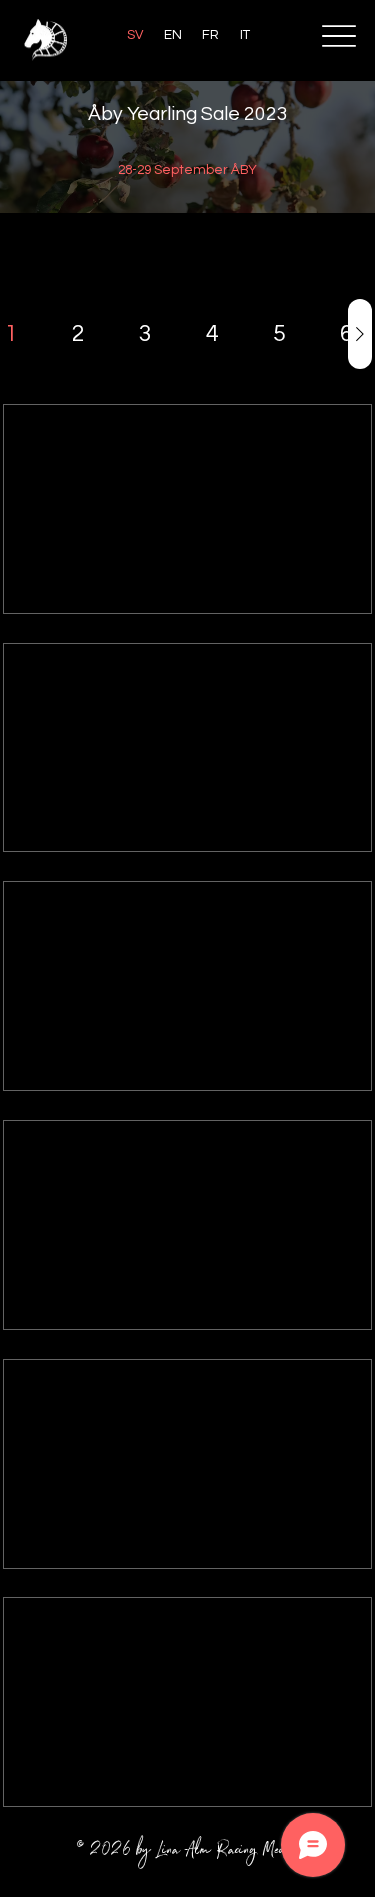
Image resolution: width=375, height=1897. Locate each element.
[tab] (11, 334)
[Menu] (338, 35)
